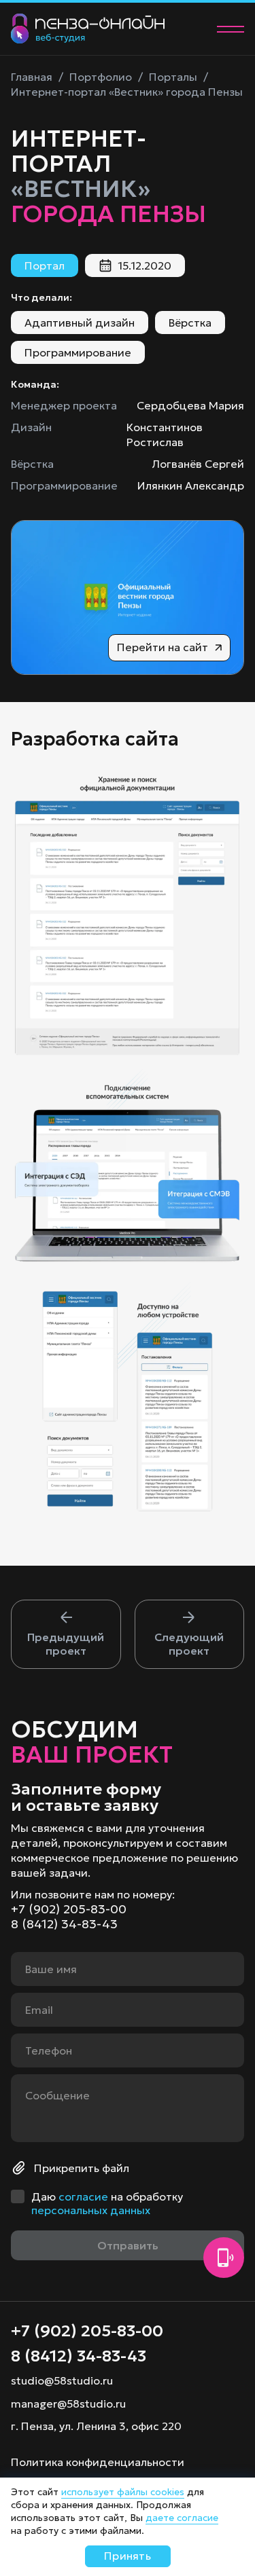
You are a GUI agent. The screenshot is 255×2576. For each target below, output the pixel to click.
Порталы (173, 77)
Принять (128, 2556)
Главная (32, 77)
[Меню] (231, 29)
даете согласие (182, 2518)
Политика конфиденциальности (98, 2462)
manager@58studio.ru (68, 2404)
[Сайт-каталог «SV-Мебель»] (190, 1634)
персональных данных (91, 2210)
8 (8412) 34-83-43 (64, 1924)
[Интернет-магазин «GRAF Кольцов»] (66, 1634)
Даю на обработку (107, 2203)
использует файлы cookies (123, 2492)
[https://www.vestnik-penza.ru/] (128, 597)
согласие (83, 2196)
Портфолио (101, 77)
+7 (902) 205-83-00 (69, 1909)
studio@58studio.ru (62, 2380)
